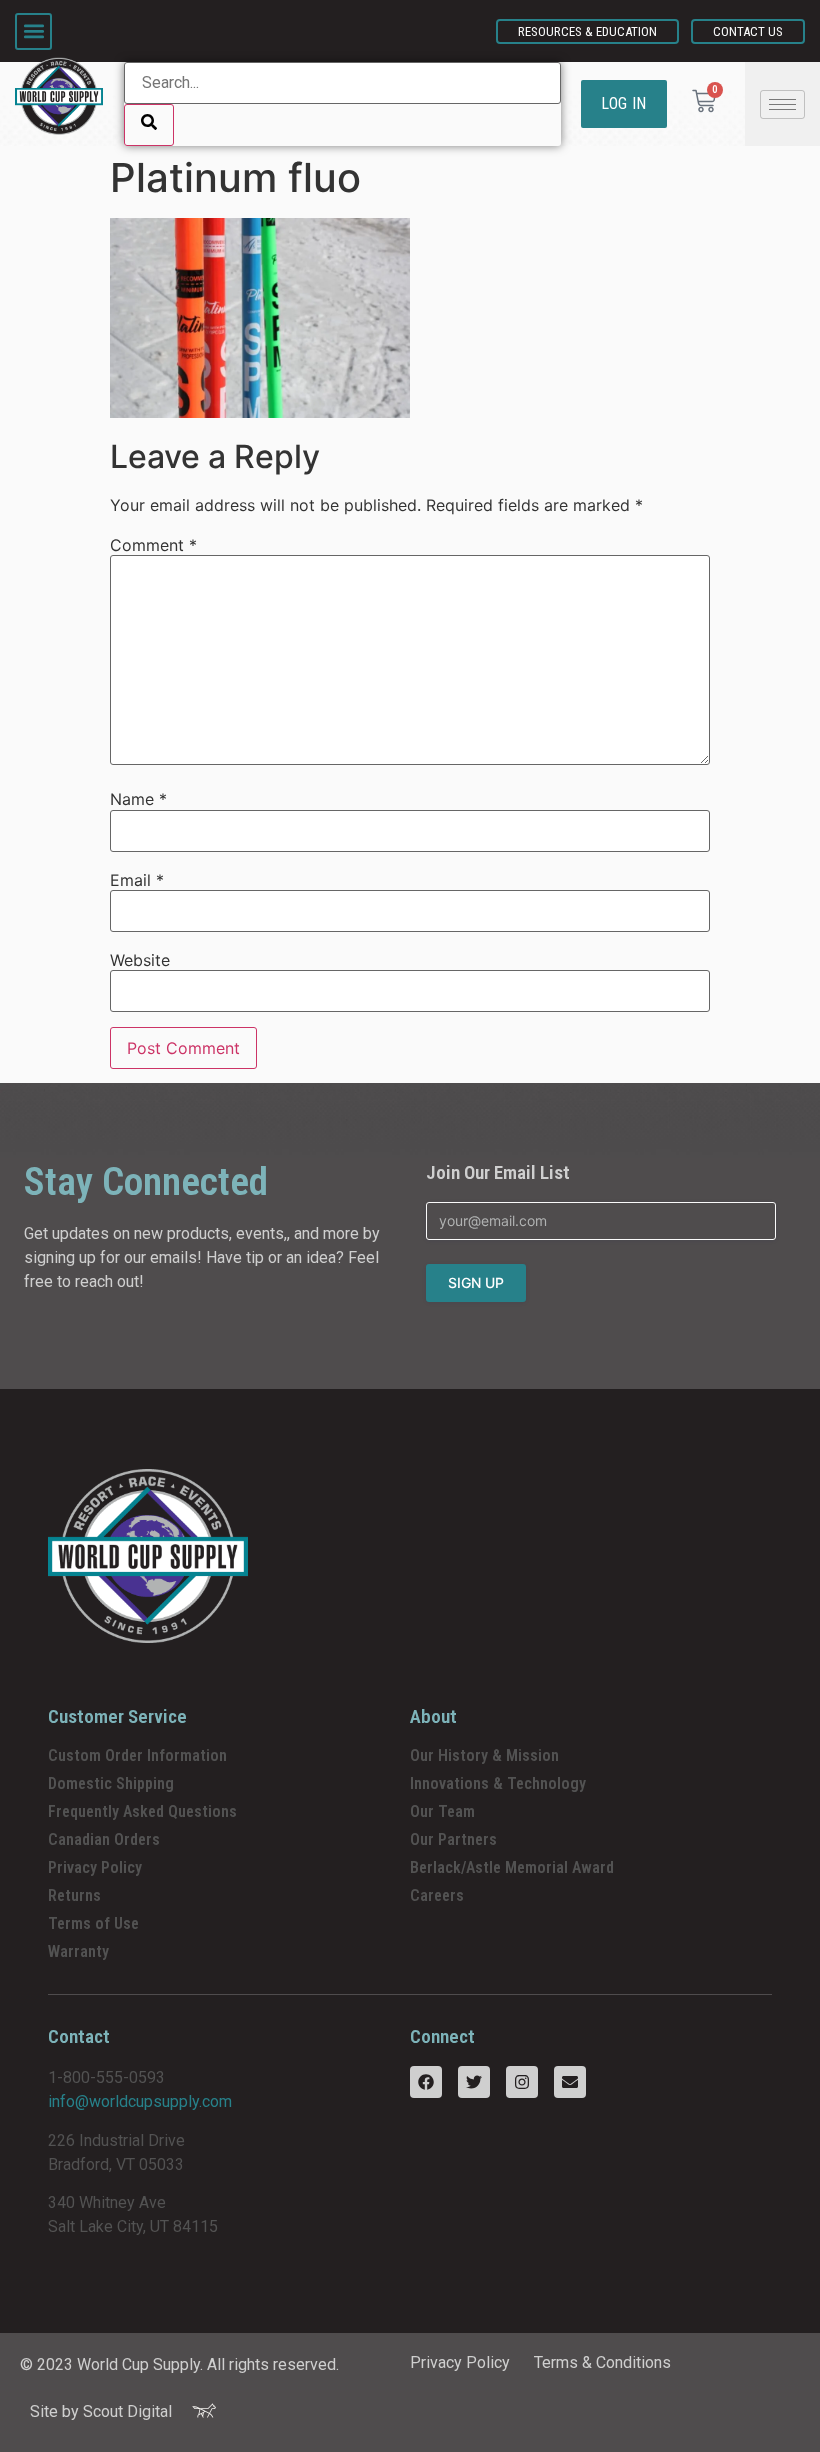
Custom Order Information (137, 1755)
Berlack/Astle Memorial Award (512, 1867)
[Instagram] (522, 2082)
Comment (153, 545)
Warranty (78, 1951)
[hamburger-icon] (782, 104)
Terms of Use (93, 1923)
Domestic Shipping (111, 1783)
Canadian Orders (104, 1839)
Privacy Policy (95, 1867)
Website (140, 960)
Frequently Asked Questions (142, 1811)
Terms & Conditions (602, 2362)
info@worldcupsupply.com (140, 2101)
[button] (33, 31)
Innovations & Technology (498, 1783)
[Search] (149, 125)
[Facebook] (426, 2082)
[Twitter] (474, 2082)
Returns (74, 1895)
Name (138, 799)
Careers (437, 1895)
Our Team (442, 1811)
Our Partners (453, 1839)
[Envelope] (570, 2082)
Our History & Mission (484, 1755)
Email (137, 880)
